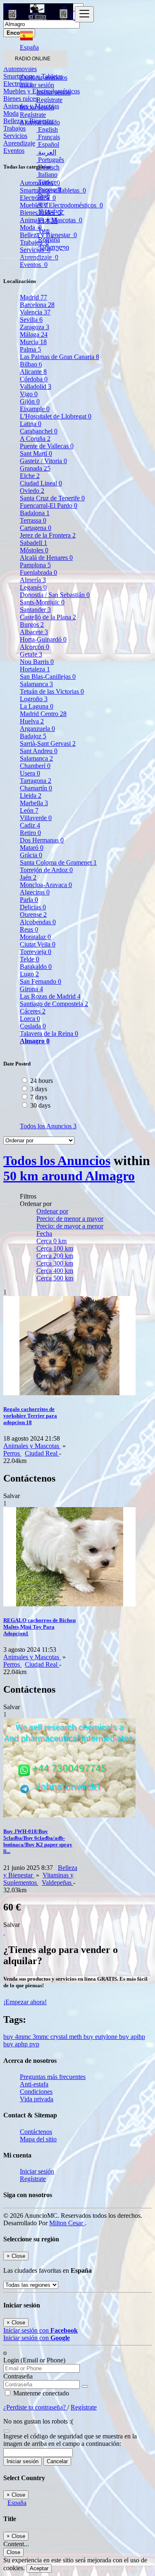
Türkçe (46, 182)
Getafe (31, 654)
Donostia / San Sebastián (55, 595)
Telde (30, 959)
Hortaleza (35, 669)
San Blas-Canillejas (48, 677)
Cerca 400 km (55, 1271)
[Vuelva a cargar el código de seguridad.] (7, 2429)
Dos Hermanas (42, 840)
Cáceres (33, 1011)
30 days (40, 1105)
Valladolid (36, 387)
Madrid (33, 297)
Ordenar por (52, 1211)
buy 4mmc (18, 2037)
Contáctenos (36, 2132)
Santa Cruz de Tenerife (52, 498)
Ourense (33, 915)
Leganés (33, 587)
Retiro (30, 833)
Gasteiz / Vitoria (43, 461)
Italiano (47, 175)
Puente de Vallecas (47, 446)
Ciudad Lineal (41, 483)
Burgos (32, 624)
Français (48, 137)
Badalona (35, 513)
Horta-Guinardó (43, 639)
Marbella (34, 803)
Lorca (30, 1019)
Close (13, 2552)
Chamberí (35, 766)
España (17, 2503)
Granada (35, 468)
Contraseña (18, 2376)
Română (48, 239)
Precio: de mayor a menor (70, 1226)
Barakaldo (36, 967)
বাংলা (42, 204)
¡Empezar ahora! (25, 2002)
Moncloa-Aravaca (46, 885)
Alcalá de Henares (46, 558)
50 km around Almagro (69, 1176)
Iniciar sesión (54, 92)
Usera (30, 773)
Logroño (34, 699)
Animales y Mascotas (32, 1446)
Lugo (29, 974)
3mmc (42, 2037)
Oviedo (32, 491)
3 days (39, 1089)
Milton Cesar (67, 2223)
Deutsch (48, 167)
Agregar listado (40, 122)
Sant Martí (36, 453)
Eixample (35, 409)
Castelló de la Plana (48, 617)
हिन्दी (43, 197)
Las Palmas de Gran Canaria (60, 357)
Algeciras (35, 892)
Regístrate (49, 100)
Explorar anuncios (44, 77)
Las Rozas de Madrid (50, 996)
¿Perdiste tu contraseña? (35, 2407)
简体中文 (50, 212)
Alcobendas (38, 922)
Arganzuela (37, 729)
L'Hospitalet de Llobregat (56, 416)
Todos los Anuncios (48, 1126)
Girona (31, 989)
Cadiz (30, 825)
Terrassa (33, 520)
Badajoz (33, 736)
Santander (35, 610)
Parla (29, 900)
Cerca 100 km (55, 1248)
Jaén (28, 877)
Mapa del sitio (38, 2139)
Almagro (35, 1041)
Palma (30, 349)
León (29, 810)
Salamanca (36, 684)
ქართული (53, 247)
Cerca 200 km (55, 1256)
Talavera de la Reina (49, 1033)
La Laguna (37, 706)
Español (48, 144)
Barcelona (37, 305)
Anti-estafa (34, 2084)
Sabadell (33, 543)
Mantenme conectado (40, 2393)
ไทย (43, 231)
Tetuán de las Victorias (52, 691)
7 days (39, 1097)
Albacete (34, 632)
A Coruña (35, 439)
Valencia (35, 312)
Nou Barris (37, 662)
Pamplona (35, 565)
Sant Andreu (39, 751)
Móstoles (34, 550)
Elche (30, 476)
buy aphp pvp (21, 2044)
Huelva (32, 721)
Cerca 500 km (55, 1278)
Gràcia (31, 855)
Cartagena (36, 528)
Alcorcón (35, 647)
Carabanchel (39, 431)
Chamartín (36, 788)
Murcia (33, 342)
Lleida (31, 796)
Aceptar (39, 2568)
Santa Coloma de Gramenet (58, 862)
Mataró (32, 848)
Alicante (33, 372)
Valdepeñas (57, 1883)
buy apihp (132, 2037)
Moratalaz (35, 937)
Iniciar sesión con (41, 2330)
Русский (49, 189)
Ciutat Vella (38, 944)
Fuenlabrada (38, 572)
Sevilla (31, 320)
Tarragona (36, 781)
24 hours (42, 1081)
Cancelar (57, 2461)
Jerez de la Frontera (48, 535)
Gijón (30, 401)
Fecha (44, 1233)
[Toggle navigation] (84, 14)
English (47, 130)
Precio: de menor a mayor (70, 1219)
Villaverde (36, 818)
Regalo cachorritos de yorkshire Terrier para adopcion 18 (30, 1416)
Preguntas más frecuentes (53, 2077)
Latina (31, 424)
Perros (12, 1453)
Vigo (29, 394)
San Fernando (41, 981)
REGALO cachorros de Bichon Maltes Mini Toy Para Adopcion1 (39, 1627)
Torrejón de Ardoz (46, 870)
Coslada (33, 1026)
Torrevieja (36, 952)
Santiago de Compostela (54, 1004)
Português (50, 160)
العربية (46, 152)
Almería (33, 580)
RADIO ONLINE (33, 59)
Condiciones (36, 2092)
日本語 (47, 221)
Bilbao (31, 364)
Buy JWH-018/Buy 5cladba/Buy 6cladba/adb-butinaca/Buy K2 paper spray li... (38, 1841)
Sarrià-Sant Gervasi (48, 743)
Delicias (33, 907)
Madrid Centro (43, 714)
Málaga (34, 334)
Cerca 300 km (55, 1263)
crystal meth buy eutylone (85, 2037)
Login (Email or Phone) (34, 2360)
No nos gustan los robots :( (38, 2421)
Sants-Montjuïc (42, 602)
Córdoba (34, 379)
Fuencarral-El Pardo (49, 505)
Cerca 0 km (51, 1241)
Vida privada (37, 2099)
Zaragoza (35, 327)
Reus (29, 929)
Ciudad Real (42, 1453)
